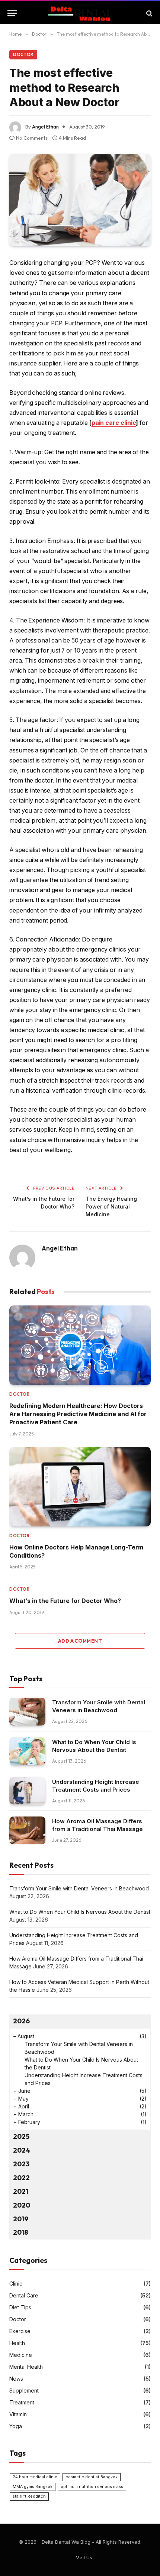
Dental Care (24, 2295)
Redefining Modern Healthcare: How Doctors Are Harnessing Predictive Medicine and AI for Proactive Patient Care (78, 1414)
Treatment (22, 2402)
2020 (22, 2205)
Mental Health (26, 2367)
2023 (21, 2164)
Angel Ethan (45, 127)
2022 (21, 2178)
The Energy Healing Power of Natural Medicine (111, 1206)
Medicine (21, 2355)
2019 (21, 2219)
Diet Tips (20, 2307)
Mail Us (84, 2557)
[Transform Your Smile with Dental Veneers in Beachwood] (27, 1712)
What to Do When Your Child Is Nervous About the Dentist (80, 1912)
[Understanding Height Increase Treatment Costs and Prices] (27, 1791)
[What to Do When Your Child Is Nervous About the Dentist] (27, 1751)
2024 (22, 2150)
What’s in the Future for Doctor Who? (65, 1601)
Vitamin (18, 2414)
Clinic (16, 2284)
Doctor (23, 55)
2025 (21, 2136)
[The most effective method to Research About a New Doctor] (80, 200)
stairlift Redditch (29, 2496)
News (16, 2379)
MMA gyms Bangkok (33, 2487)
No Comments (32, 138)
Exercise (20, 2331)
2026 (21, 2021)
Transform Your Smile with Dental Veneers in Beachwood (79, 1888)
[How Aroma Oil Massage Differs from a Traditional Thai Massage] (27, 1830)
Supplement (24, 2390)
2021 (21, 2191)
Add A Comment (80, 1641)
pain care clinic (114, 423)
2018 (21, 2232)
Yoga (16, 2426)
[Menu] (12, 13)
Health (17, 2343)
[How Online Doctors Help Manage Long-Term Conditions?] (80, 1487)
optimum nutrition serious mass (92, 2487)
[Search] (149, 13)
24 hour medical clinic (35, 2477)
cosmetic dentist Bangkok (92, 2477)
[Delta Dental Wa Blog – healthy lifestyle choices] (80, 13)
